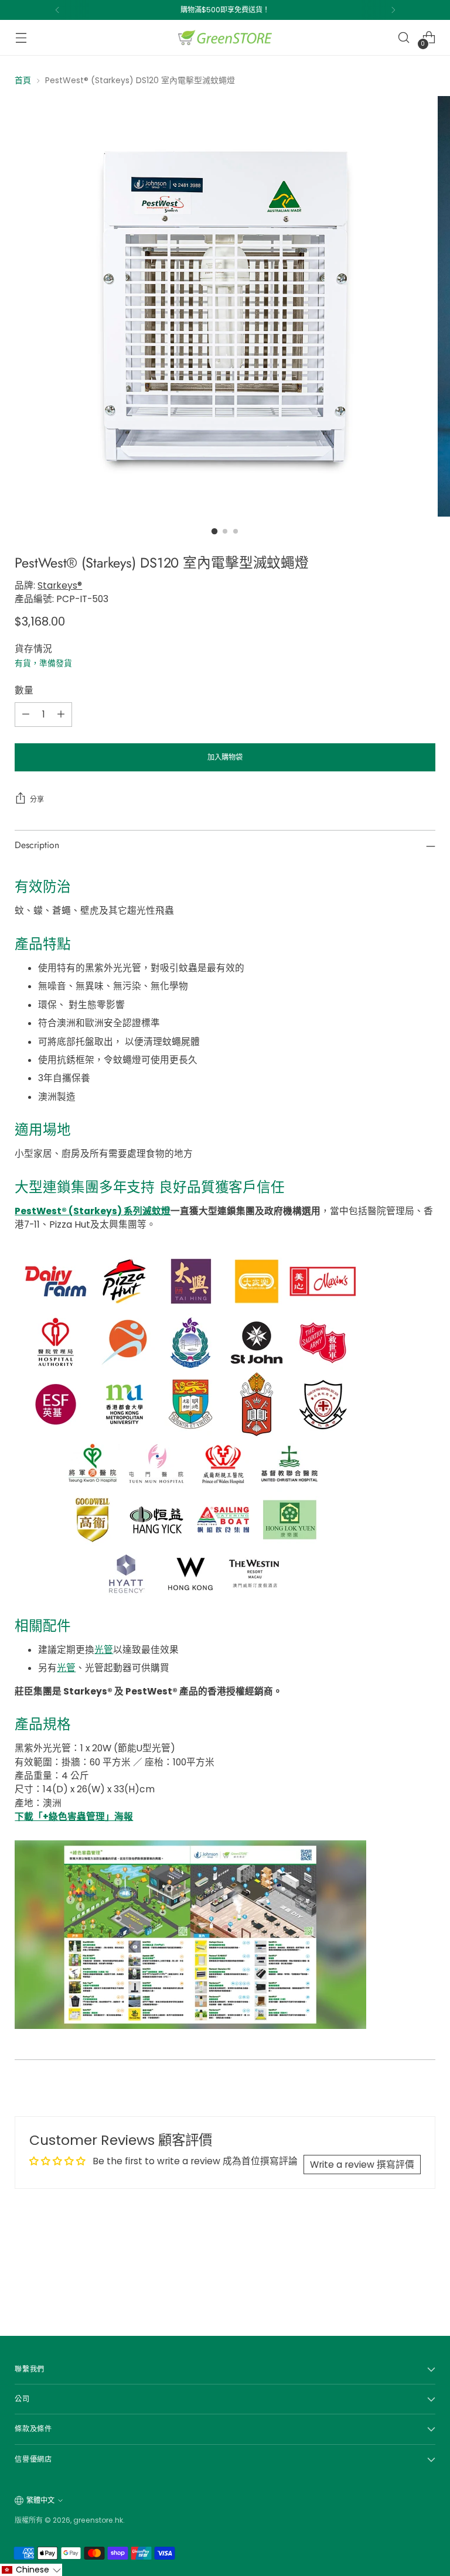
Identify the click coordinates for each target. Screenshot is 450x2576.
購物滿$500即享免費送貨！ (225, 10)
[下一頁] (393, 10)
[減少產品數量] (26, 715)
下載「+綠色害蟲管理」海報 (74, 1817)
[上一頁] (57, 10)
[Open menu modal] (21, 38)
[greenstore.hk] (225, 37)
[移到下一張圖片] (425, 2271)
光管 (104, 1650)
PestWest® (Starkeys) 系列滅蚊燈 (93, 1211)
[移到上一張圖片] (398, 2272)
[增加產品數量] (61, 715)
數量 (24, 690)
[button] (31, 2570)
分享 (37, 799)
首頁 (23, 80)
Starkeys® (60, 585)
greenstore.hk (98, 2520)
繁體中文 (40, 2500)
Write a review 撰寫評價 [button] (362, 2165)
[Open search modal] (404, 38)
